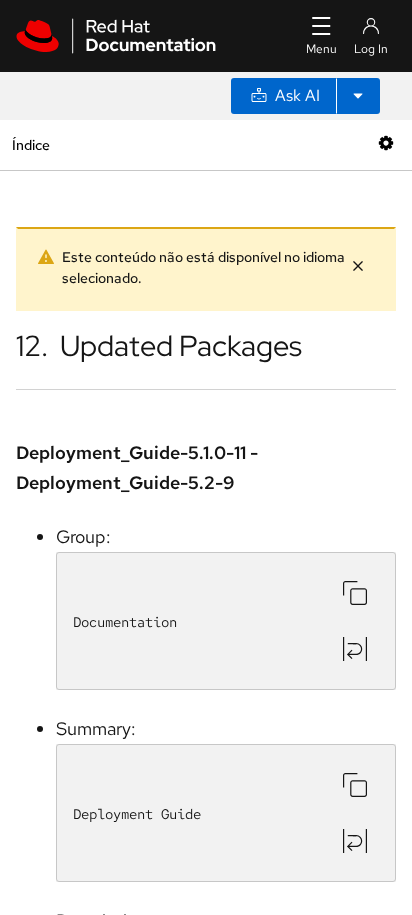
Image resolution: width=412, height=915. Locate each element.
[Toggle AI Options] (358, 96)
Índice (30, 144)
